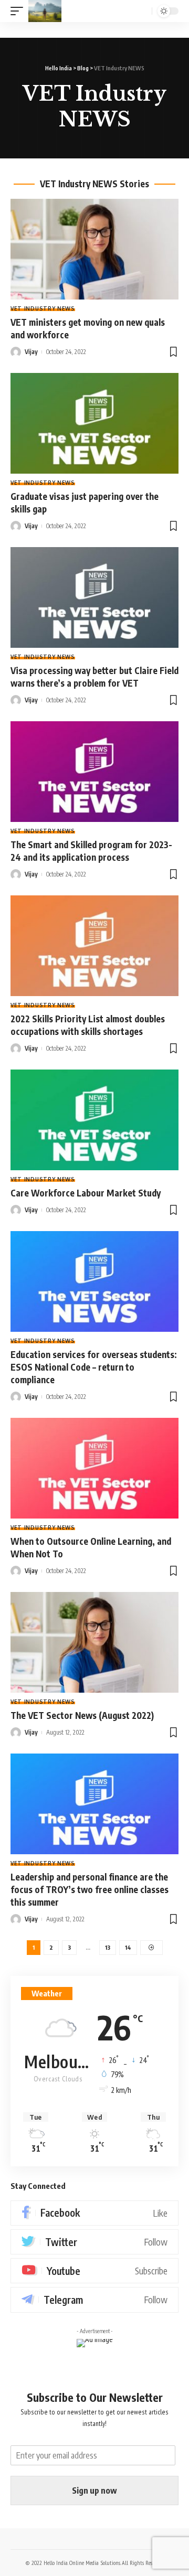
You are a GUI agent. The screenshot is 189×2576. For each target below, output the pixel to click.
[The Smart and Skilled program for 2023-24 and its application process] (94, 772)
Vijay (31, 352)
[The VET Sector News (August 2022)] (94, 1642)
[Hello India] (45, 11)
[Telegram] (94, 2300)
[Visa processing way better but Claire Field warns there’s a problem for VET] (94, 597)
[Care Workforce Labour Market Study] (94, 1120)
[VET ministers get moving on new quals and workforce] (94, 249)
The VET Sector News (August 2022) (82, 1715)
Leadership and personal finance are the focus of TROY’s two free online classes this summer (90, 1889)
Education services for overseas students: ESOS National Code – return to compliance (94, 1367)
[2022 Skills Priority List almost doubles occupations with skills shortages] (94, 946)
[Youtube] (94, 2271)
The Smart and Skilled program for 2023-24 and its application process (91, 851)
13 (108, 1947)
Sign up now (94, 2491)
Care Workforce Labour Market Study (86, 1193)
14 (128, 1947)
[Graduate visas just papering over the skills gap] (94, 423)
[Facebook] (94, 2213)
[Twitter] (94, 2242)
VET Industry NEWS (43, 308)
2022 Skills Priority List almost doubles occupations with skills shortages (88, 1025)
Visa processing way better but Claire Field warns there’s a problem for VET (94, 677)
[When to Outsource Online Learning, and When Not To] (94, 1468)
